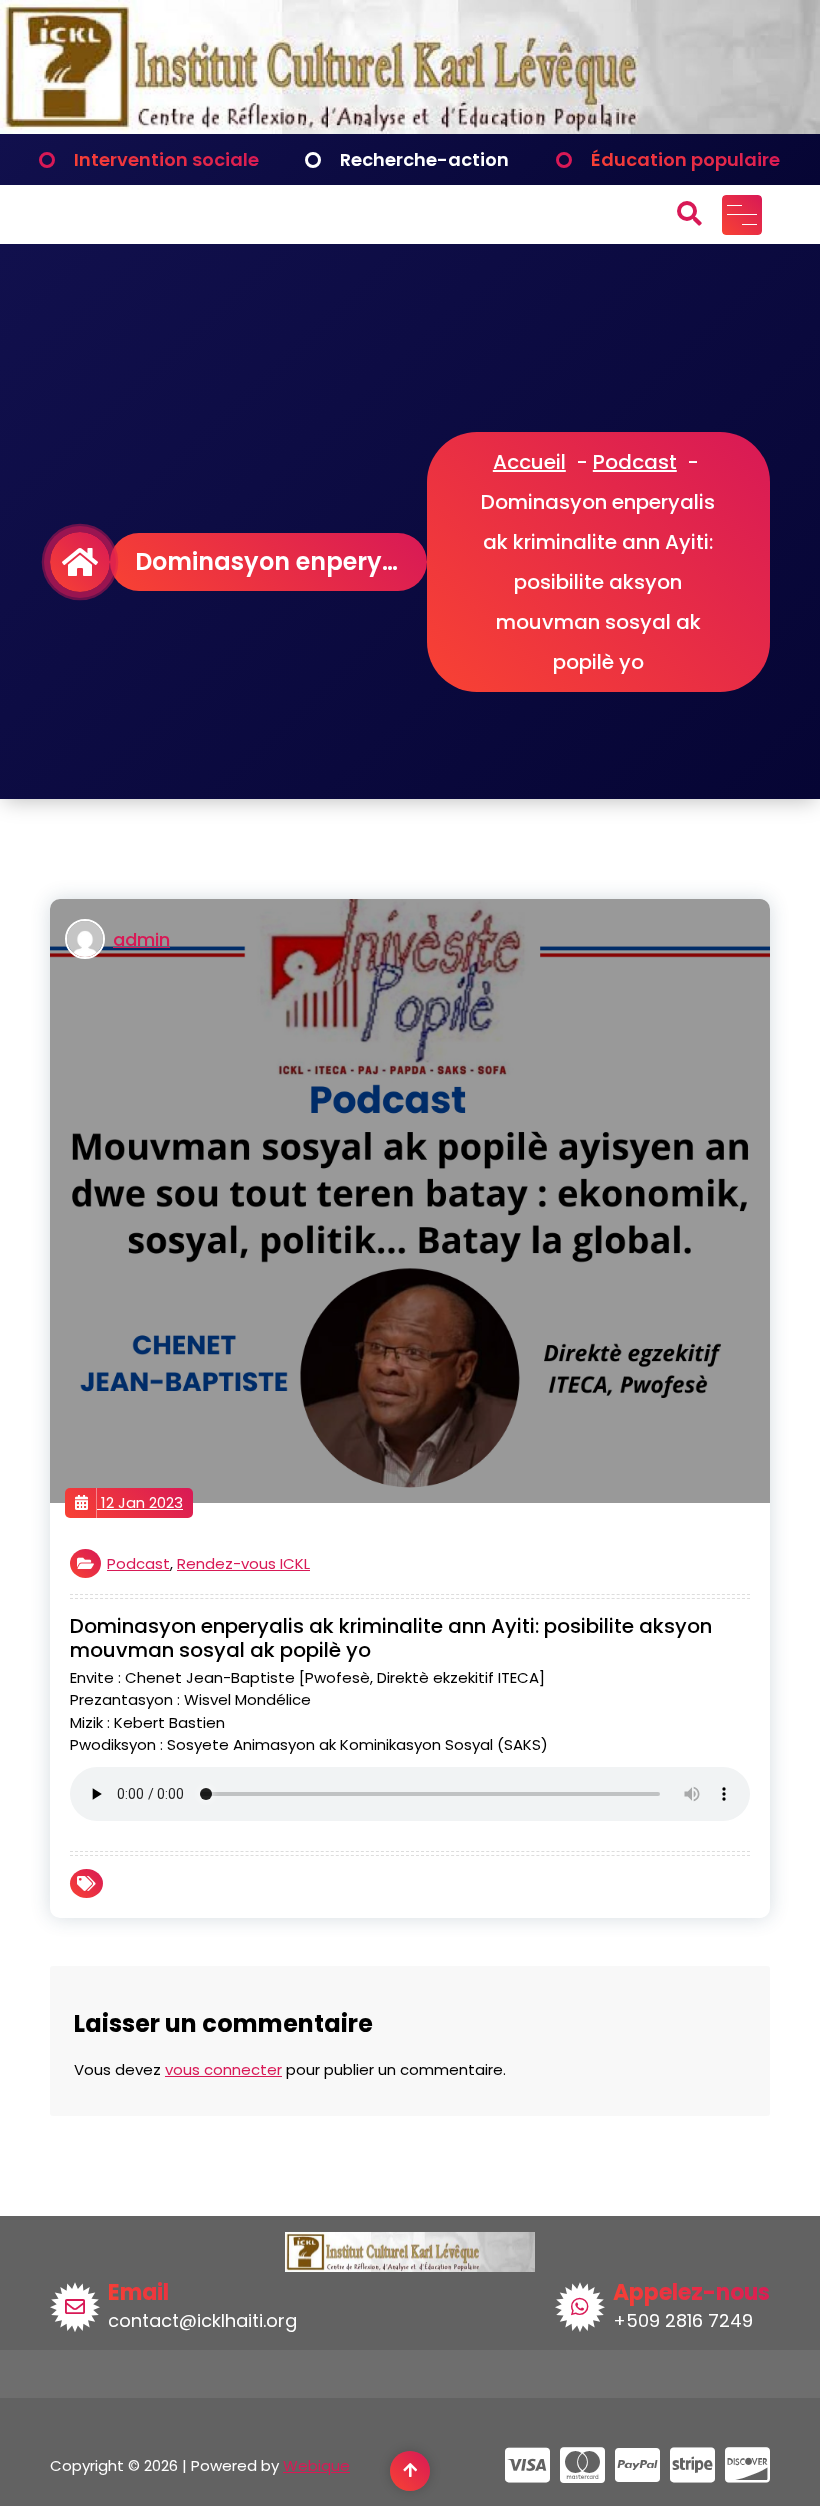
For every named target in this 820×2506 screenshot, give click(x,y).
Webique (316, 2465)
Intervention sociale (166, 159)
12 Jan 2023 (140, 1502)
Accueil (529, 462)
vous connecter (223, 2069)
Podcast (635, 462)
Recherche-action (424, 159)
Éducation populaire (685, 159)
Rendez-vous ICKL (243, 1563)
